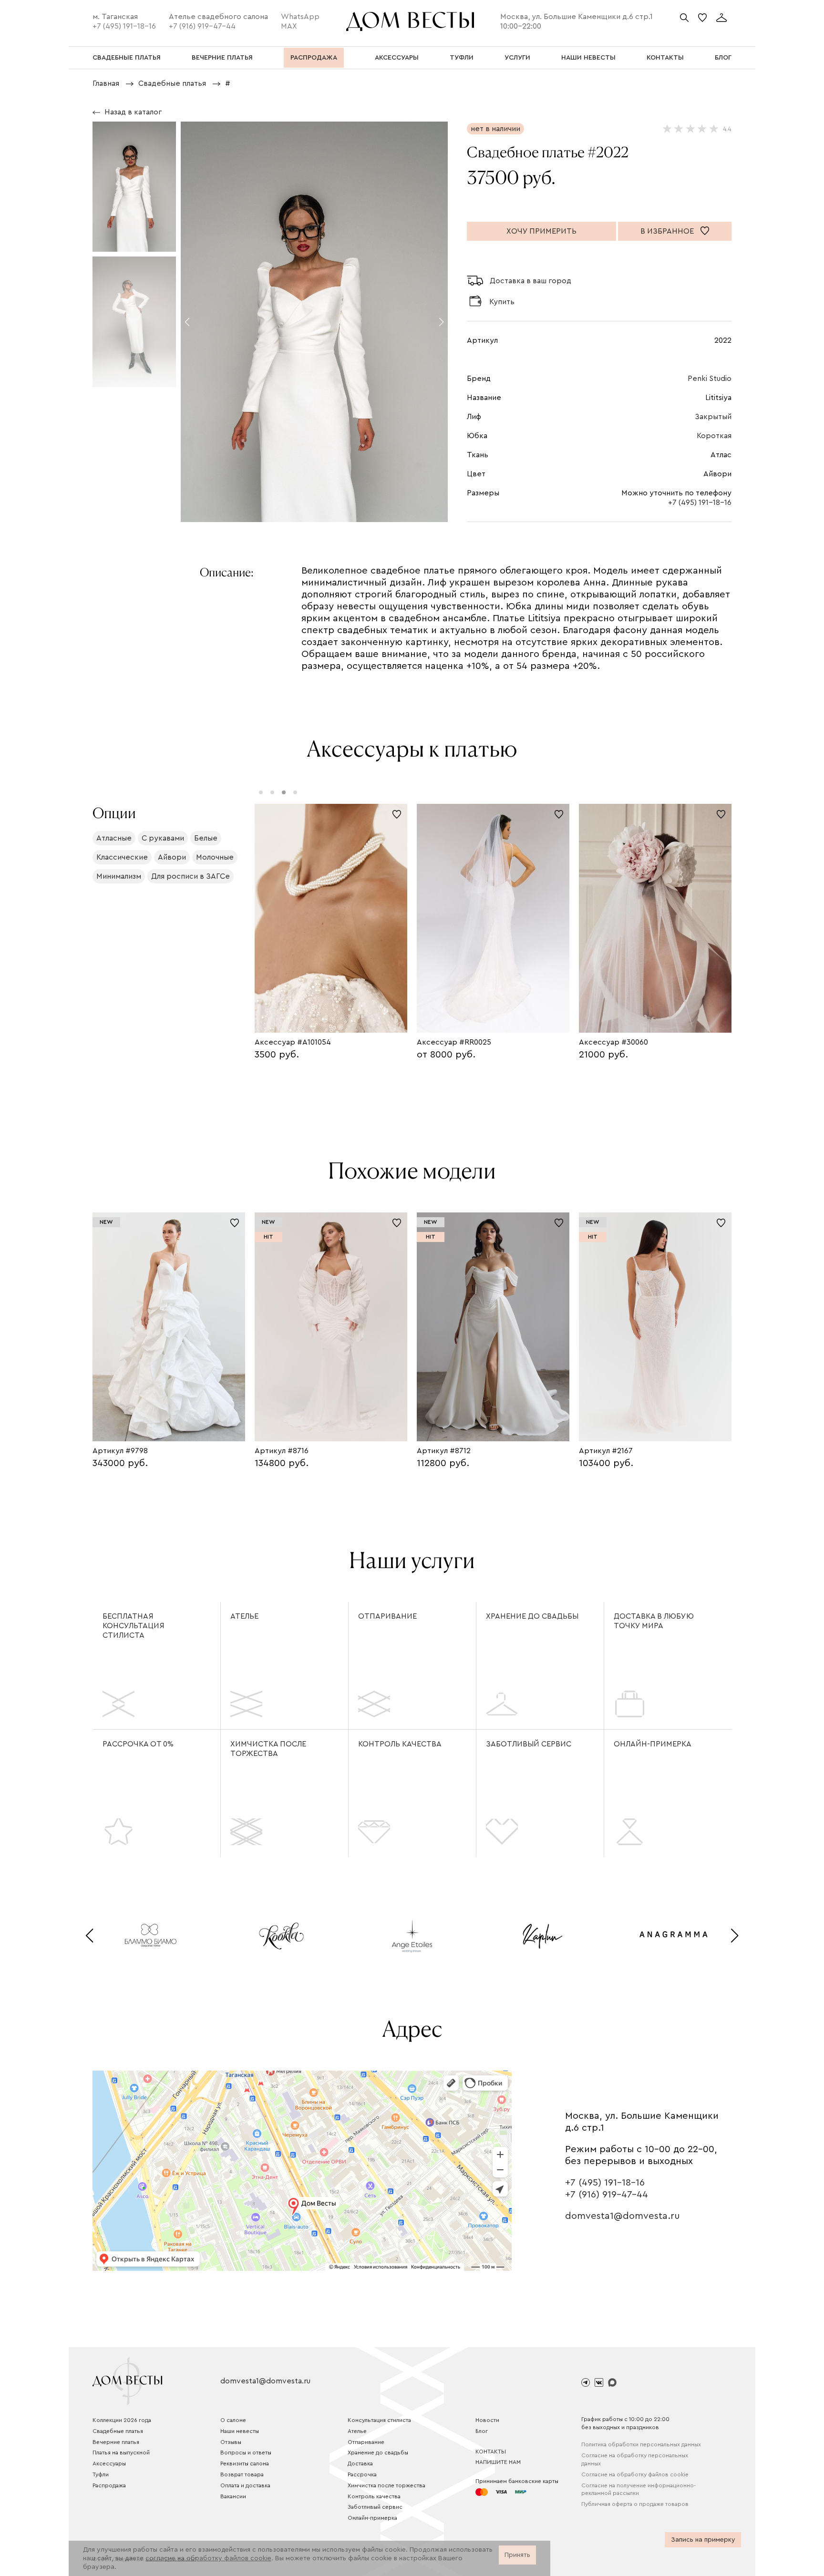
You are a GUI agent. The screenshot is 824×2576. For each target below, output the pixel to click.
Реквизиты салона (245, 2463)
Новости (487, 2420)
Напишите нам (498, 2462)
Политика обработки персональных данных (641, 2444)
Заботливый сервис (529, 1744)
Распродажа (109, 2485)
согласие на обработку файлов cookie (208, 2558)
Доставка (360, 2463)
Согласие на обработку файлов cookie (635, 2474)
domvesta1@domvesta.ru (623, 2216)
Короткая (714, 436)
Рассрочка (362, 2474)
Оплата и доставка (245, 2485)
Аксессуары (109, 2463)
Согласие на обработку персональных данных (635, 2459)
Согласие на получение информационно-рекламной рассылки (639, 2489)
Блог (482, 2431)
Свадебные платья (118, 2431)
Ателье (244, 1616)
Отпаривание (387, 1616)
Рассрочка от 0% (138, 1744)
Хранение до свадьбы (532, 1616)
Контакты (491, 2452)
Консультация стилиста (379, 2420)
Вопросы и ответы (246, 2453)
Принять (517, 2555)
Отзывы (231, 2442)
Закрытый (713, 417)
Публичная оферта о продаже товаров (635, 2504)
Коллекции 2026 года (122, 2420)
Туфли (101, 2474)
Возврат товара (242, 2474)
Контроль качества (400, 1744)
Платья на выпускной (121, 2453)
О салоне (233, 2420)
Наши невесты (240, 2431)
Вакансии (233, 2496)
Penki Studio (710, 379)
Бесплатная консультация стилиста (134, 1626)
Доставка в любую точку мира (654, 1621)
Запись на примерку (703, 2540)
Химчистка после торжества (268, 1749)
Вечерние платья (116, 2442)
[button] (187, 322)
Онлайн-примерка (653, 1744)
